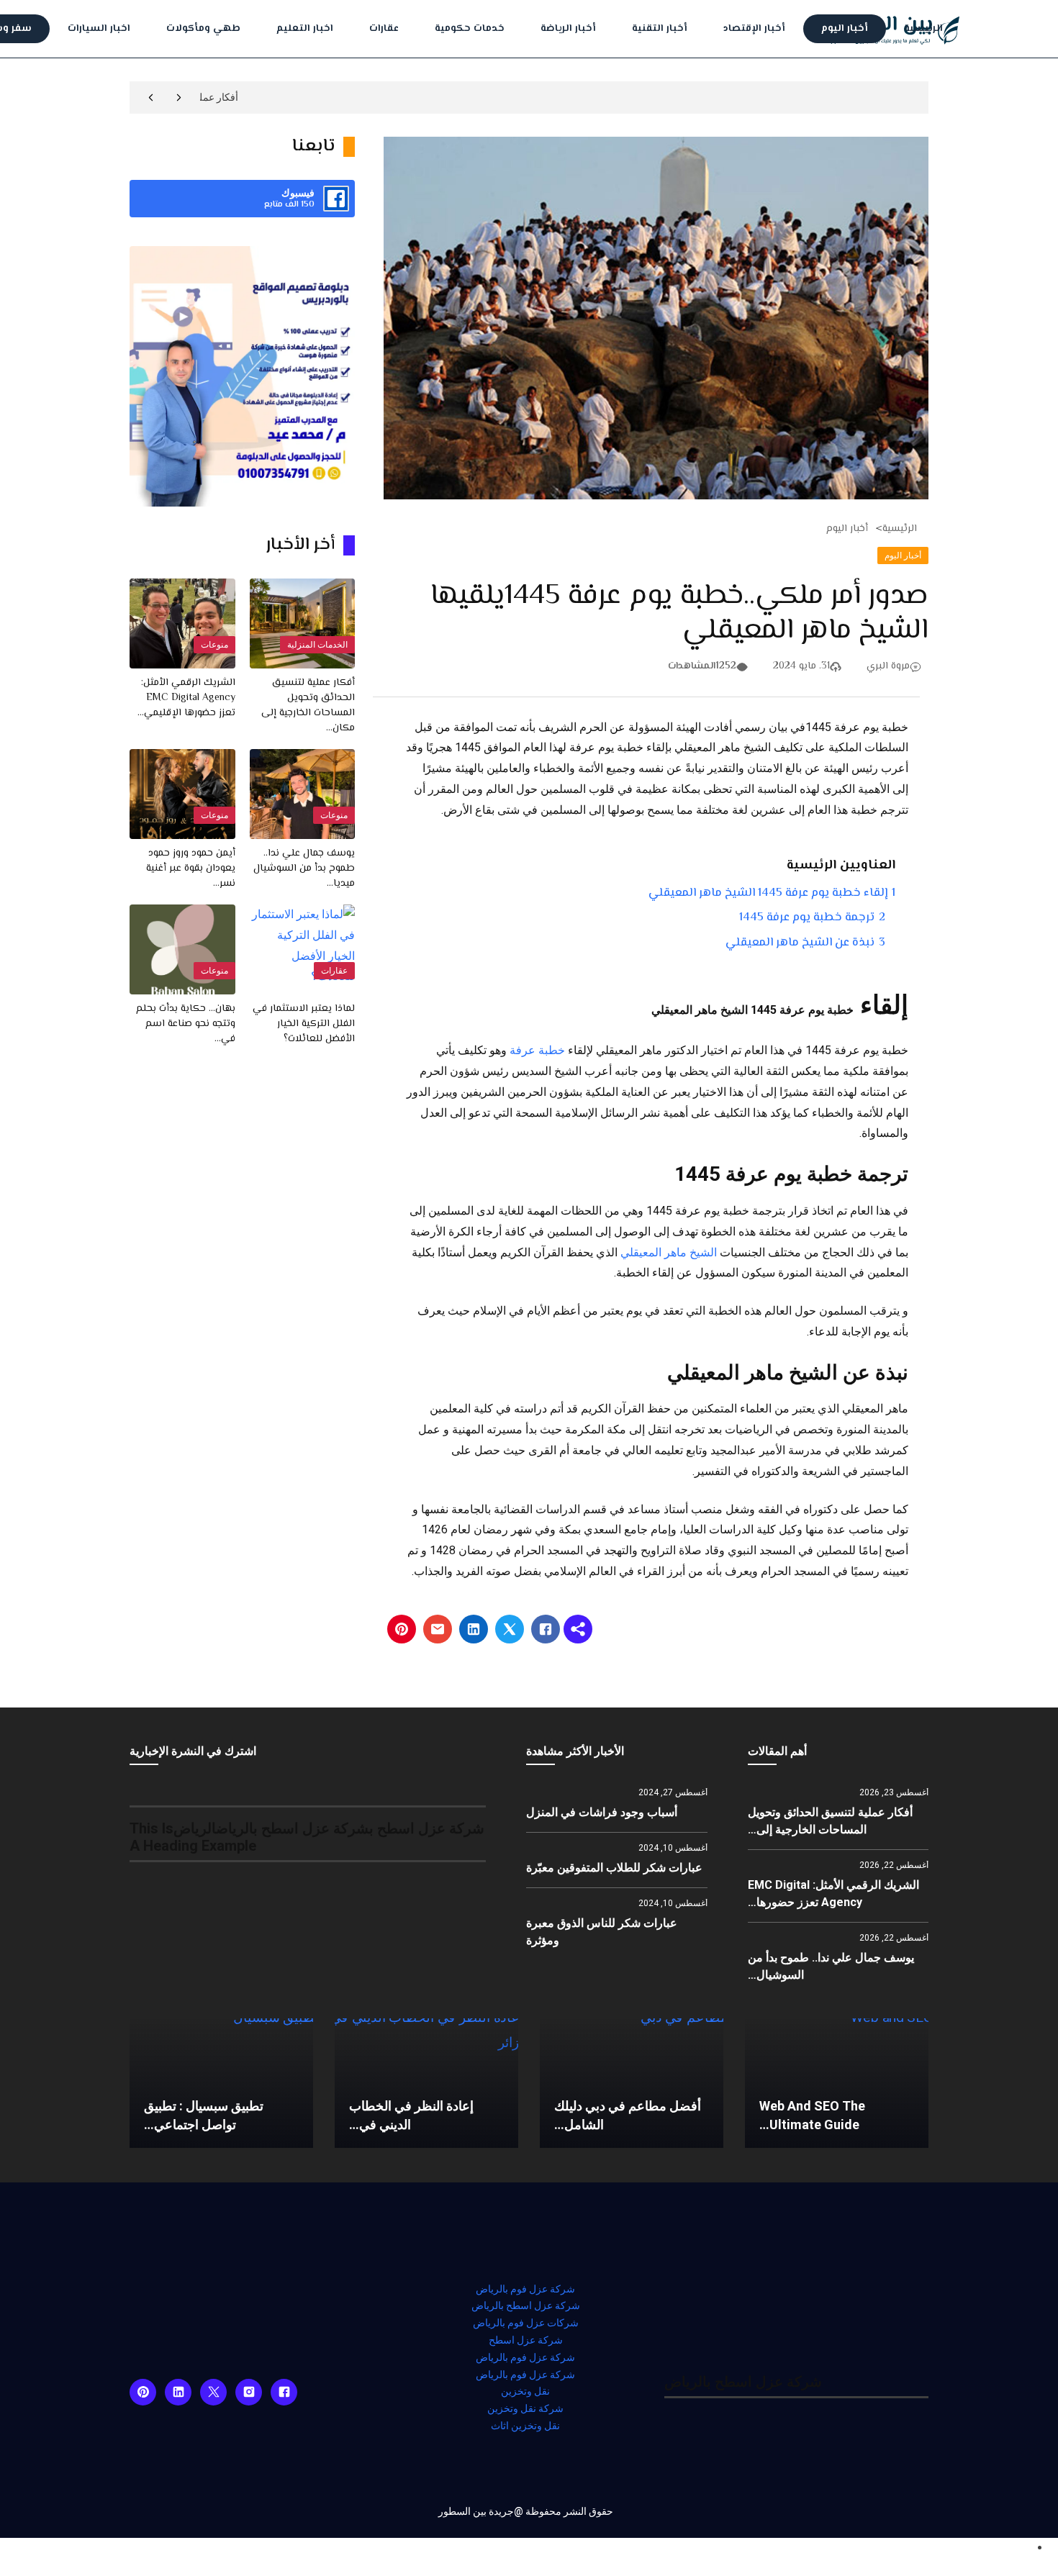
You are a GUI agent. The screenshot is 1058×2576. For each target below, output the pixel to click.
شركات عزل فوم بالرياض (526, 2323)
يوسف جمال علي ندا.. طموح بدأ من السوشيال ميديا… (304, 869)
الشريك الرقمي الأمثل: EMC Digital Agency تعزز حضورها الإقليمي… (186, 698)
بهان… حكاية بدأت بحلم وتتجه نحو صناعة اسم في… (186, 1024)
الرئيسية (923, 29)
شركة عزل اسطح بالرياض (526, 2305)
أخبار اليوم (845, 29)
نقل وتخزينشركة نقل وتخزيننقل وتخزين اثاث (525, 2408)
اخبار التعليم (305, 29)
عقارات (384, 29)
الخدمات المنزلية (317, 645)
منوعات (214, 645)
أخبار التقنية (660, 29)
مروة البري (888, 666)
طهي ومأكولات (203, 29)
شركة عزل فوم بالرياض (525, 2289)
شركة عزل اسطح (526, 2340)
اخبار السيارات (99, 29)
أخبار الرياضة (568, 29)
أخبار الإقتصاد (754, 29)
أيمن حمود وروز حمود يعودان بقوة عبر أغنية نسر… (191, 869)
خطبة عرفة (537, 1050)
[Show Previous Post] (179, 97)
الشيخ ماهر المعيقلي (670, 1252)
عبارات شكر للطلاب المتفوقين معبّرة (614, 1868)
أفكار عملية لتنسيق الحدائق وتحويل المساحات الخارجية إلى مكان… (308, 706)
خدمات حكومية (470, 29)
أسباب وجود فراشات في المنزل (602, 1812)
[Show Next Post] (151, 97)
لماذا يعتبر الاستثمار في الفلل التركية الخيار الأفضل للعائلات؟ (304, 1024)
